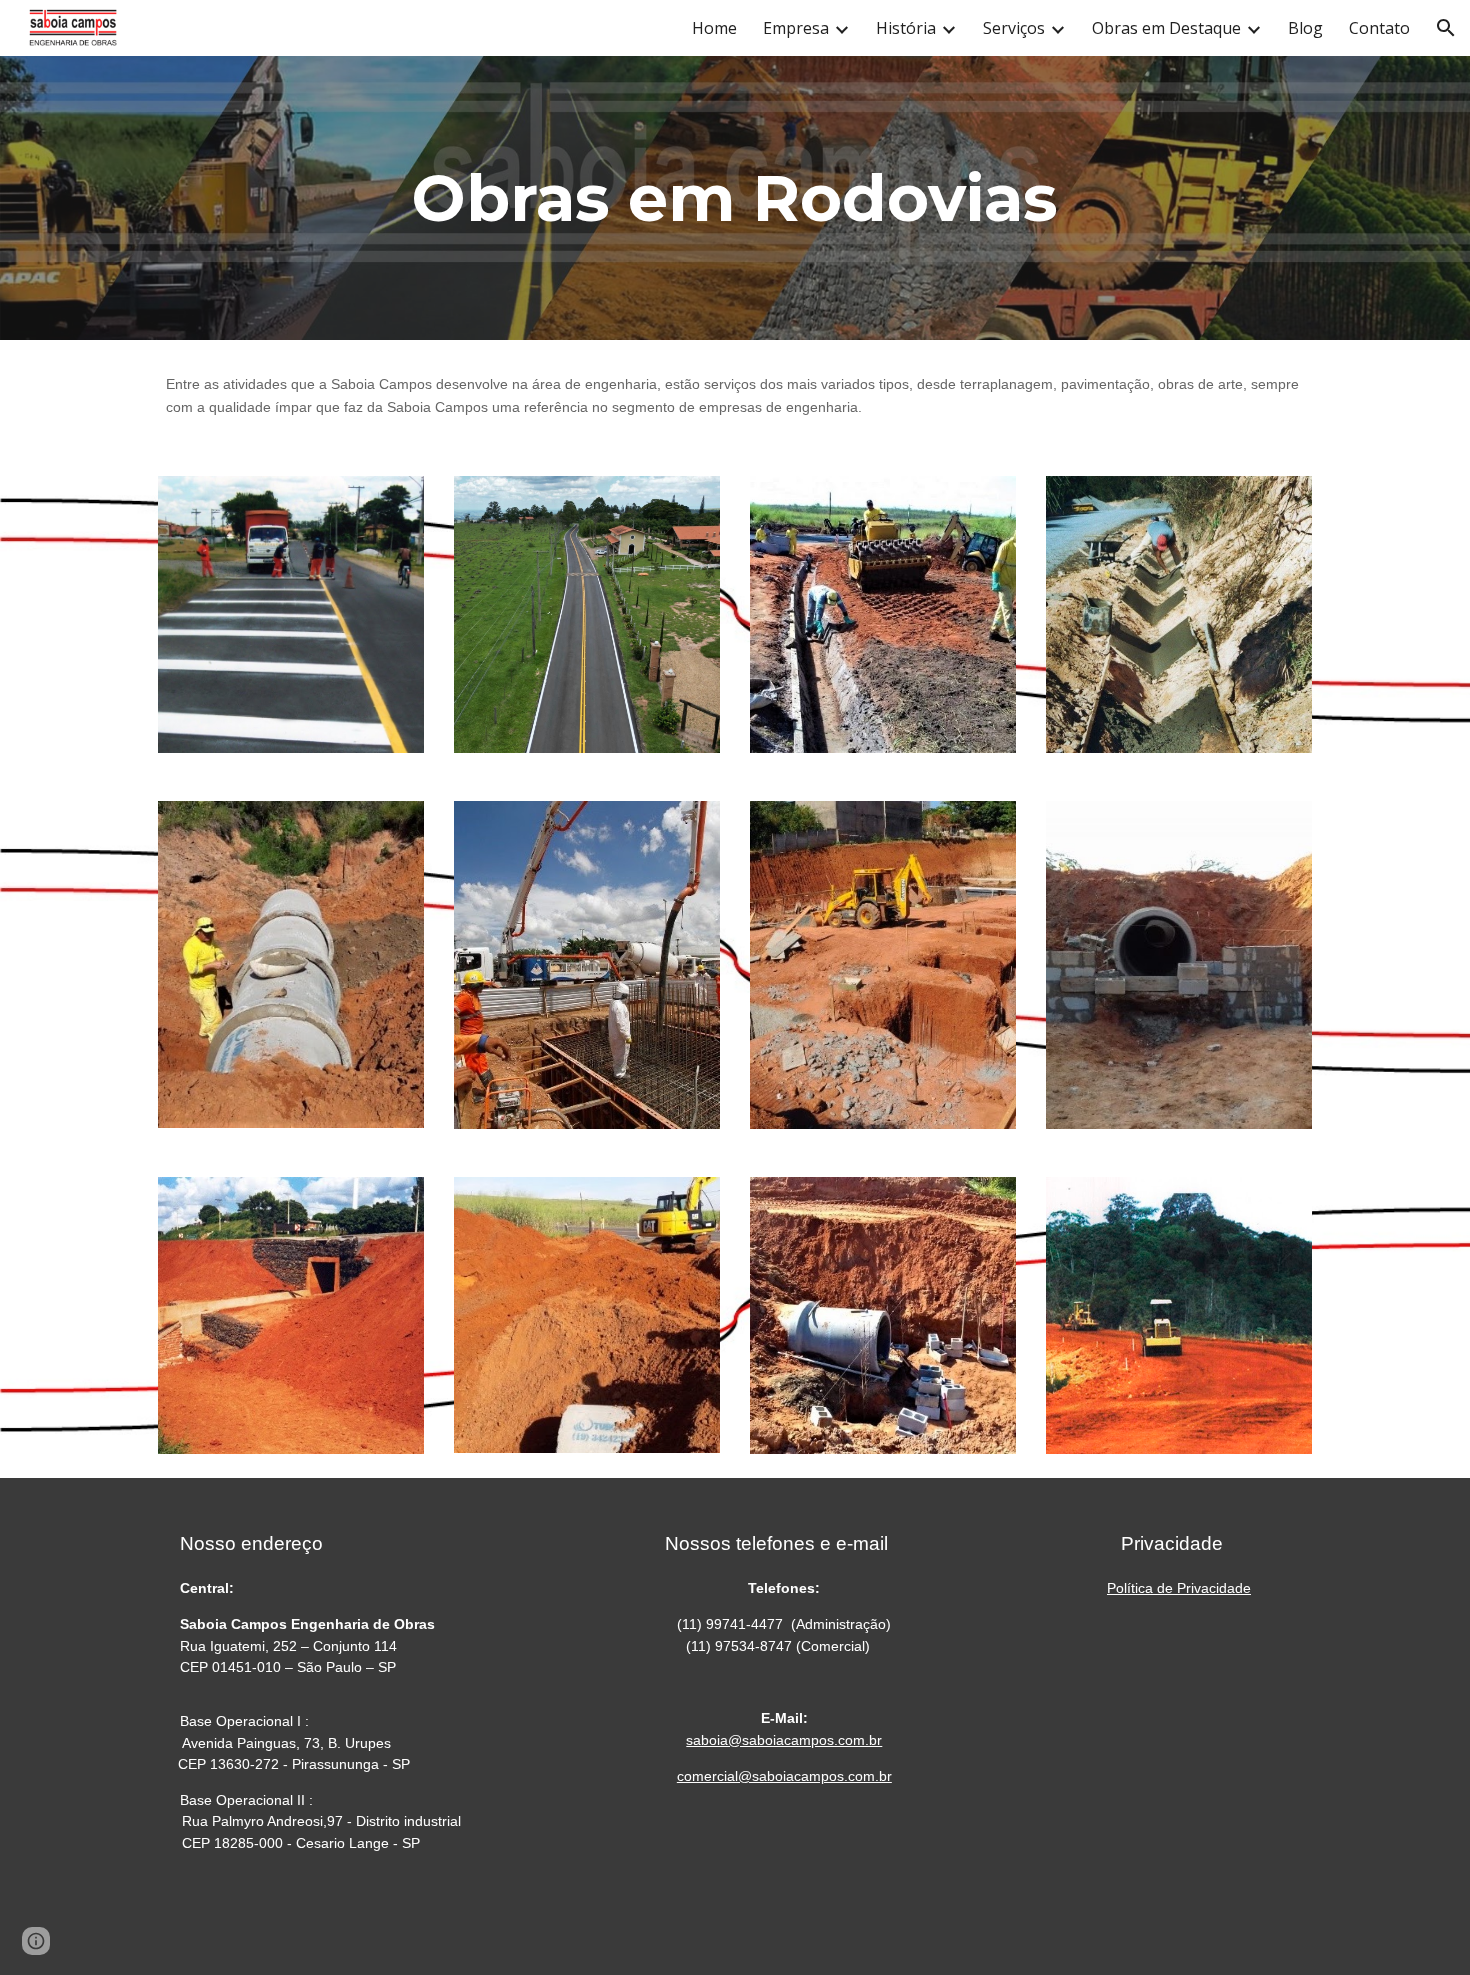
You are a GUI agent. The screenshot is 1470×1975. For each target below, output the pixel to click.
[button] (1446, 28)
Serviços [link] (1014, 28)
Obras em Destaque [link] (1166, 28)
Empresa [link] (796, 28)
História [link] (906, 28)
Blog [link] (1305, 28)
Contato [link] (1379, 28)
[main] (735, 198)
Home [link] (714, 28)
